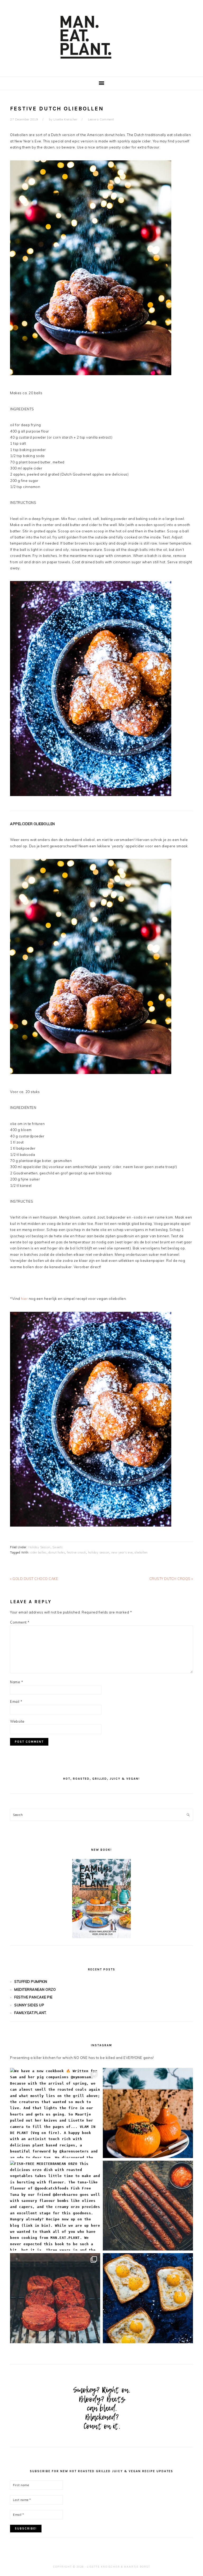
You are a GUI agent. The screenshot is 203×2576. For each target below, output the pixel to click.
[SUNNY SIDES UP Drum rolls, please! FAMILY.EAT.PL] (148, 2298)
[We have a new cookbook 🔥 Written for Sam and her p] (55, 2113)
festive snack (77, 1552)
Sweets (58, 1547)
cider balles (38, 1552)
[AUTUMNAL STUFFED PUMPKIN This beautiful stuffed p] (148, 2113)
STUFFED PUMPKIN (31, 1982)
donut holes (57, 1552)
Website (17, 1721)
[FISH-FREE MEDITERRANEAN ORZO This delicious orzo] (55, 2206)
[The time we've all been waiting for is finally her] (55, 2298)
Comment (20, 1622)
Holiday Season (39, 1547)
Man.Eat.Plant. (101, 37)
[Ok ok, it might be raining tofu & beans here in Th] (148, 2206)
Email (16, 1701)
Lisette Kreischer (103, 2567)
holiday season (99, 1552)
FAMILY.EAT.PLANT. (31, 2013)
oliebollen (141, 1552)
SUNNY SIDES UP (29, 2005)
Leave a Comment (101, 119)
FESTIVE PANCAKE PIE (33, 1997)
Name (17, 1682)
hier (24, 1299)
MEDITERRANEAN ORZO (35, 1989)
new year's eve (122, 1552)
